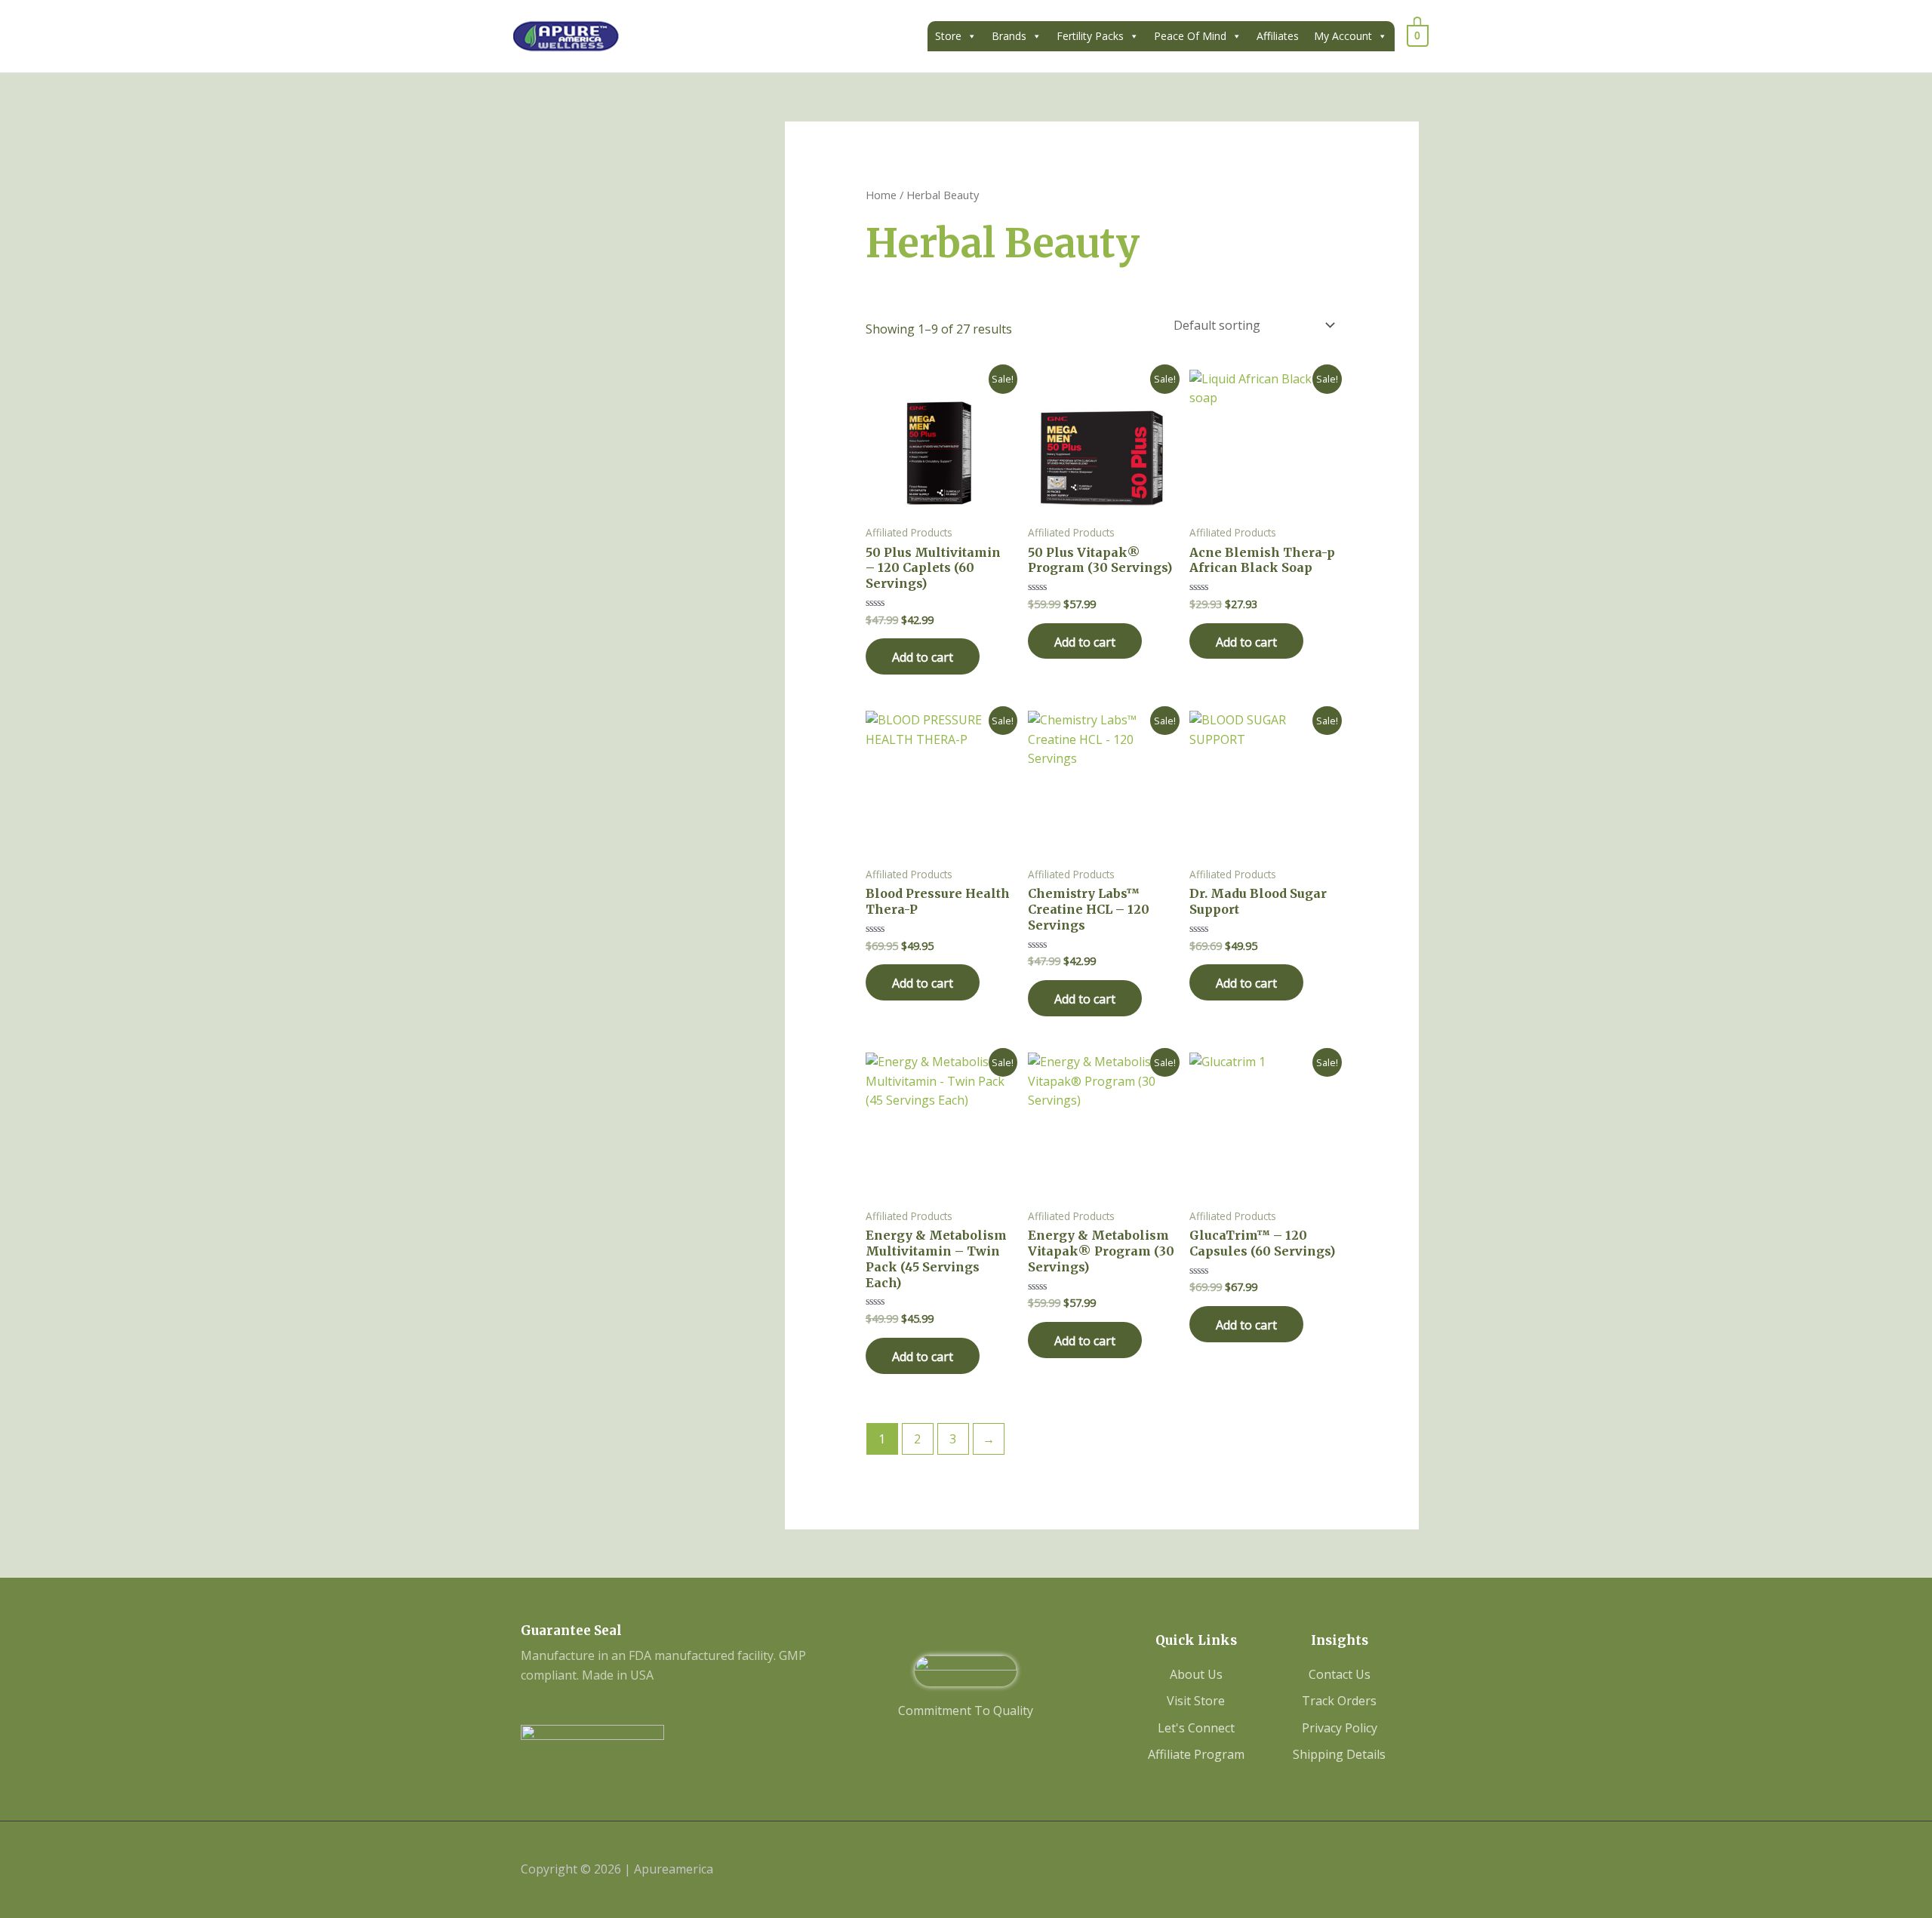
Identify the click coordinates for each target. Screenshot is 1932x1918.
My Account (1343, 36)
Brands (1009, 36)
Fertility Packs (1090, 36)
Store (948, 36)
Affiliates (1278, 36)
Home (881, 195)
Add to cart (923, 657)
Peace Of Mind (1190, 36)
